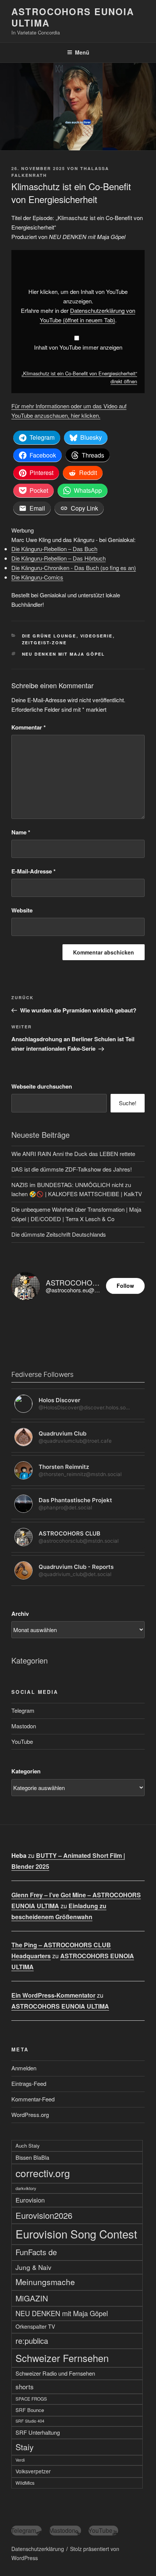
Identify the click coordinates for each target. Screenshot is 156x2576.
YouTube (22, 1741)
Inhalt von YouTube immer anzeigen (78, 347)
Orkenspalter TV (35, 2326)
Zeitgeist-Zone (44, 643)
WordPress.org (30, 2114)
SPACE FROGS (31, 2399)
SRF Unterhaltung (38, 2432)
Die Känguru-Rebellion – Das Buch (54, 549)
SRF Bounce (30, 2410)
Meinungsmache (45, 2282)
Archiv (20, 1614)
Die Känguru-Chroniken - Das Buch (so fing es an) (74, 568)
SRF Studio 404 (30, 2421)
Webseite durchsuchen (42, 1086)
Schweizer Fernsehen (62, 2358)
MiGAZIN (32, 2298)
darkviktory (26, 2188)
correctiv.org (43, 2173)
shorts (25, 2386)
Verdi (20, 2460)
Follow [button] (125, 1286)
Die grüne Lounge (49, 636)
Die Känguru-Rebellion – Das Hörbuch (58, 558)
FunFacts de (36, 2252)
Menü (82, 52)
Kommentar (29, 727)
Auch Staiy (28, 2146)
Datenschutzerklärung (38, 2549)
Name (21, 832)
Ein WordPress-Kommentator (53, 1995)
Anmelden (24, 2068)
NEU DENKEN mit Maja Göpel (64, 654)
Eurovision (30, 2200)
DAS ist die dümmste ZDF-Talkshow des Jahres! (72, 1169)
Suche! (128, 1103)
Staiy (25, 2447)
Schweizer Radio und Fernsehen (55, 2373)
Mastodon (24, 1726)
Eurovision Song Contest (76, 2234)
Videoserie (97, 636)
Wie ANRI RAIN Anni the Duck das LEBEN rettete (73, 1154)
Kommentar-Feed (33, 2099)
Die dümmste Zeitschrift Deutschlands (59, 1234)
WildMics (25, 2483)
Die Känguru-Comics (37, 577)
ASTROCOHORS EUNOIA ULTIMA (73, 17)
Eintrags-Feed (29, 2083)
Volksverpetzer (33, 2471)
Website (22, 910)
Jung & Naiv (34, 2267)
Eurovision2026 (44, 2215)
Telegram (23, 1710)
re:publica (32, 2341)
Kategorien (26, 1771)
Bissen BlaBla (32, 2157)
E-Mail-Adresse (34, 871)
